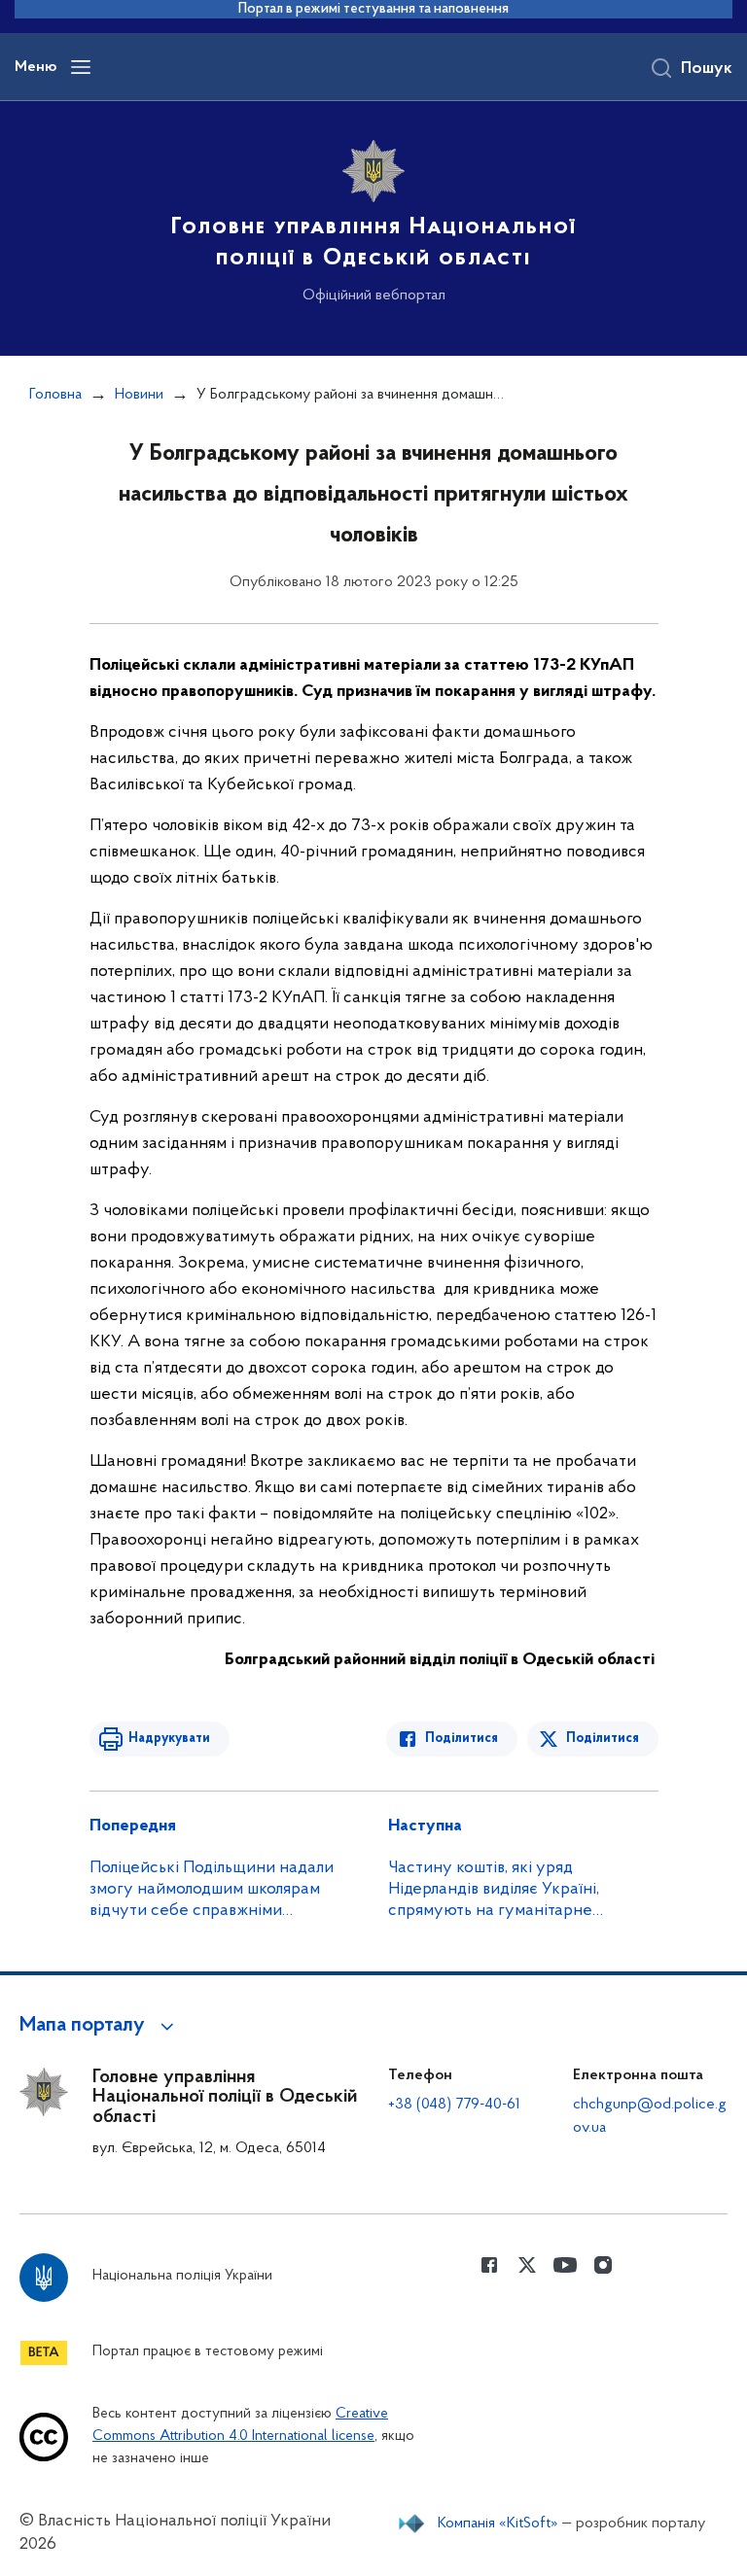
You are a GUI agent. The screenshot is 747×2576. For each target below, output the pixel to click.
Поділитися (462, 1739)
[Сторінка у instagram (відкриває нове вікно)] (603, 2265)
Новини (139, 395)
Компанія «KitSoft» (498, 2524)
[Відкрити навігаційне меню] (81, 67)
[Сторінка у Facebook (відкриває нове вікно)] (489, 2265)
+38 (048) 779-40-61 (454, 2105)
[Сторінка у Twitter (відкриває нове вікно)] (527, 2265)
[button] (100, 2026)
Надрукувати (169, 1739)
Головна (55, 395)
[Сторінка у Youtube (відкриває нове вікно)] (565, 2265)
